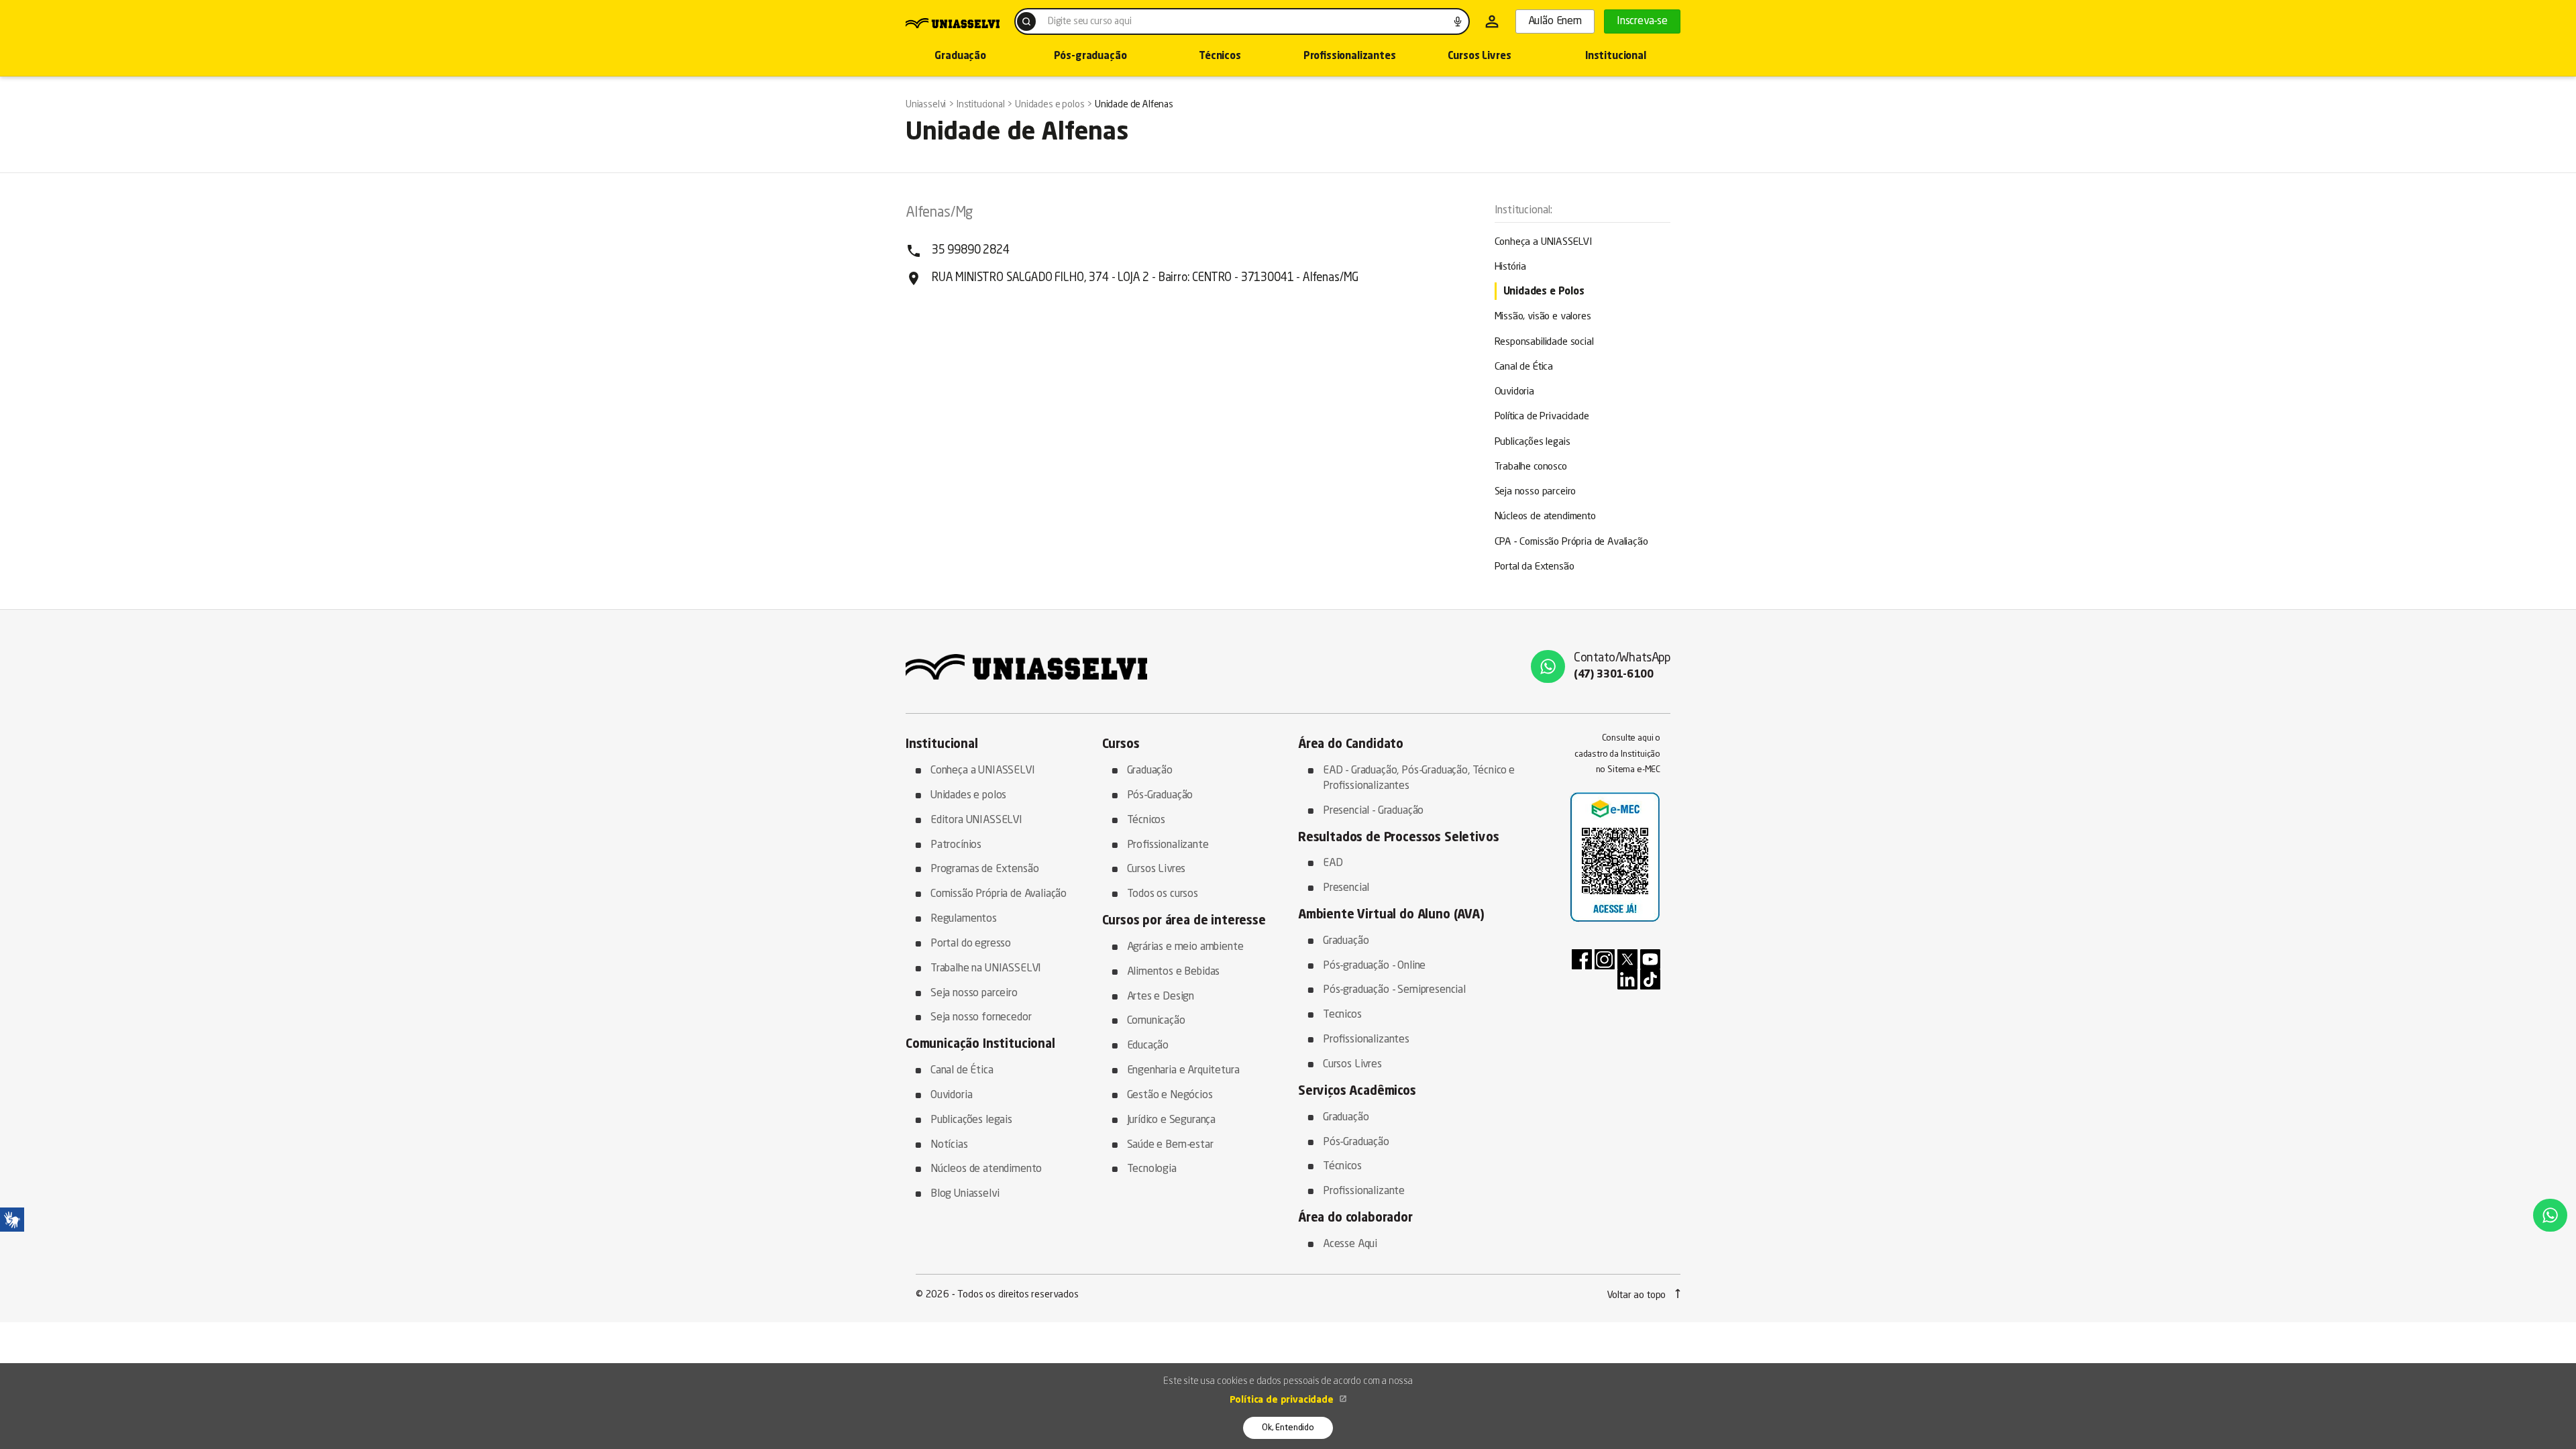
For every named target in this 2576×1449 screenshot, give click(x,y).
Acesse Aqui (1350, 1244)
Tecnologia (1152, 1169)
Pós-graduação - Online (1374, 966)
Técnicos (1220, 57)
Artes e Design (1161, 997)
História (1511, 267)
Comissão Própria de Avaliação (999, 894)
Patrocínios (956, 845)
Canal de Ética (1524, 367)
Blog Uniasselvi (965, 1194)
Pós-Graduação (1160, 796)
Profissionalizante (1168, 845)
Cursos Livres (1480, 57)
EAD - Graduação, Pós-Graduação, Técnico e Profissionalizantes (1419, 779)
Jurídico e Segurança (1172, 1120)
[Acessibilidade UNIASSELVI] (12, 1220)
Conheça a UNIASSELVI (1544, 243)
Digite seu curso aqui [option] (1089, 21)
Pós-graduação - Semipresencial (1394, 990)
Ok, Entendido (1288, 1428)
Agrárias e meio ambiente (1185, 947)
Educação (1148, 1046)
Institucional (1616, 57)
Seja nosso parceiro (1536, 492)
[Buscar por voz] (1458, 21)
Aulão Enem (1555, 21)
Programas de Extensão (984, 869)
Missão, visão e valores (1543, 317)
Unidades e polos (968, 796)
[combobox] (1242, 21)
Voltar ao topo (1638, 1295)
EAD (1333, 863)
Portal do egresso (971, 944)
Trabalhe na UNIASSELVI (986, 969)
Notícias (949, 1145)
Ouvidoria (1514, 392)
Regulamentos (964, 919)
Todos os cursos (1163, 894)
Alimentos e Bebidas (1174, 972)
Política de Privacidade (1542, 417)
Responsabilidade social (1544, 342)
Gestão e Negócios (1170, 1095)
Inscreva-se (1642, 21)
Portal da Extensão (1535, 567)
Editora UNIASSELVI (976, 820)
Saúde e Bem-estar (1170, 1145)
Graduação (960, 57)
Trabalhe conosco (1531, 467)
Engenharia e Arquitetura (1183, 1071)
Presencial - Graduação (1373, 811)
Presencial (1346, 888)
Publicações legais (1533, 442)
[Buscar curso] (1026, 21)
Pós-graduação (1090, 57)
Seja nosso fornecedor (981, 1018)
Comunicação (1156, 1021)
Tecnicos (1342, 1015)
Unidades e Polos (1544, 292)
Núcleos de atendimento (1545, 517)
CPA (1571, 542)
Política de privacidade (1283, 1400)
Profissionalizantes (1350, 57)
